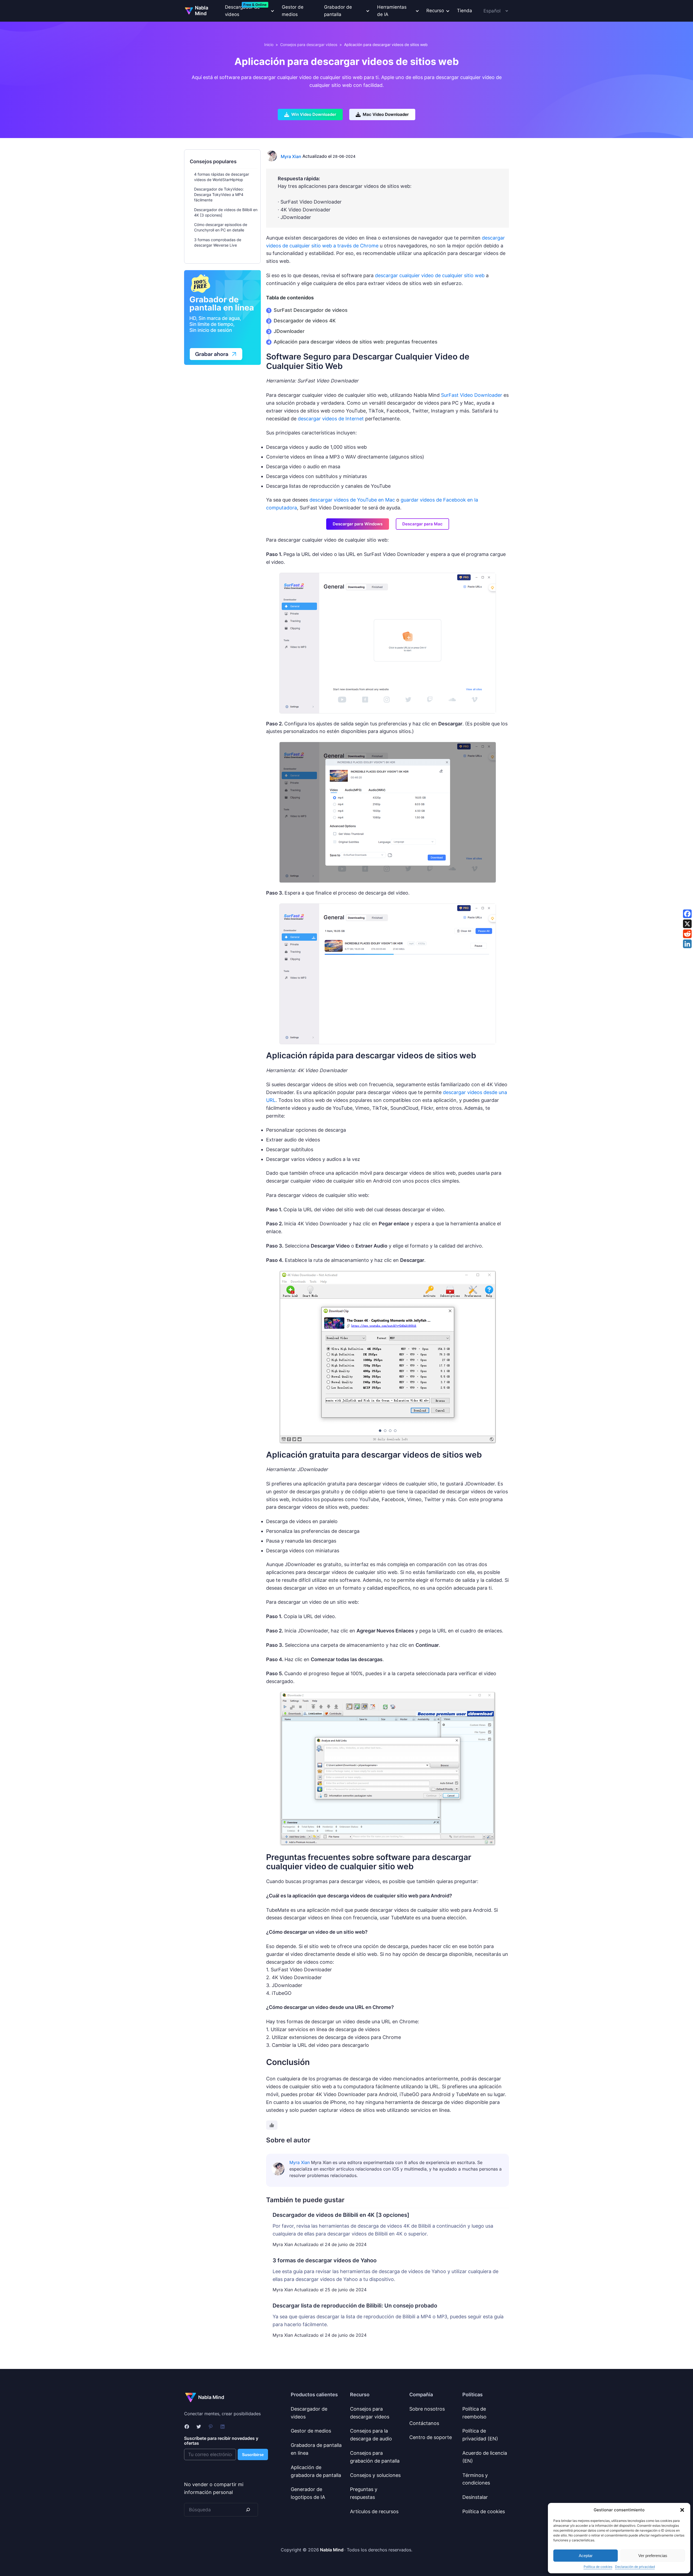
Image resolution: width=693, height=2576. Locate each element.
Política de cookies (598, 2567)
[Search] (248, 2510)
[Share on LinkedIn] (687, 944)
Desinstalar (475, 2497)
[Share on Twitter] (687, 924)
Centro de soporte (431, 2437)
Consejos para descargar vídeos (309, 45)
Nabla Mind (202, 11)
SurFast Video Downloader (472, 395)
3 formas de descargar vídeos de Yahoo (325, 2260)
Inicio (269, 45)
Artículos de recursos (374, 2511)
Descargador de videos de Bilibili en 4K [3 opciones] (341, 2215)
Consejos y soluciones (375, 2475)
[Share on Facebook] (687, 914)
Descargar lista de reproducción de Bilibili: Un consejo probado (355, 2306)
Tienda (465, 11)
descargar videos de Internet (331, 419)
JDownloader (289, 331)
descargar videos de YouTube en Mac (352, 500)
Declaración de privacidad (635, 2567)
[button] (682, 2510)
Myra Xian (291, 156)
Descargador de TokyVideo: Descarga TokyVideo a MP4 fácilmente (219, 194)
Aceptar (586, 2556)
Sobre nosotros (427, 2409)
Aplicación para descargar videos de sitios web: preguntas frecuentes (356, 342)
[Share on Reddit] (687, 934)
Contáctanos (424, 2423)
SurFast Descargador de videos (311, 310)
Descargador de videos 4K (305, 321)
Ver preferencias (653, 2556)
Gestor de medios (293, 11)
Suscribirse (253, 2455)
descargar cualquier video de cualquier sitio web (430, 275)
